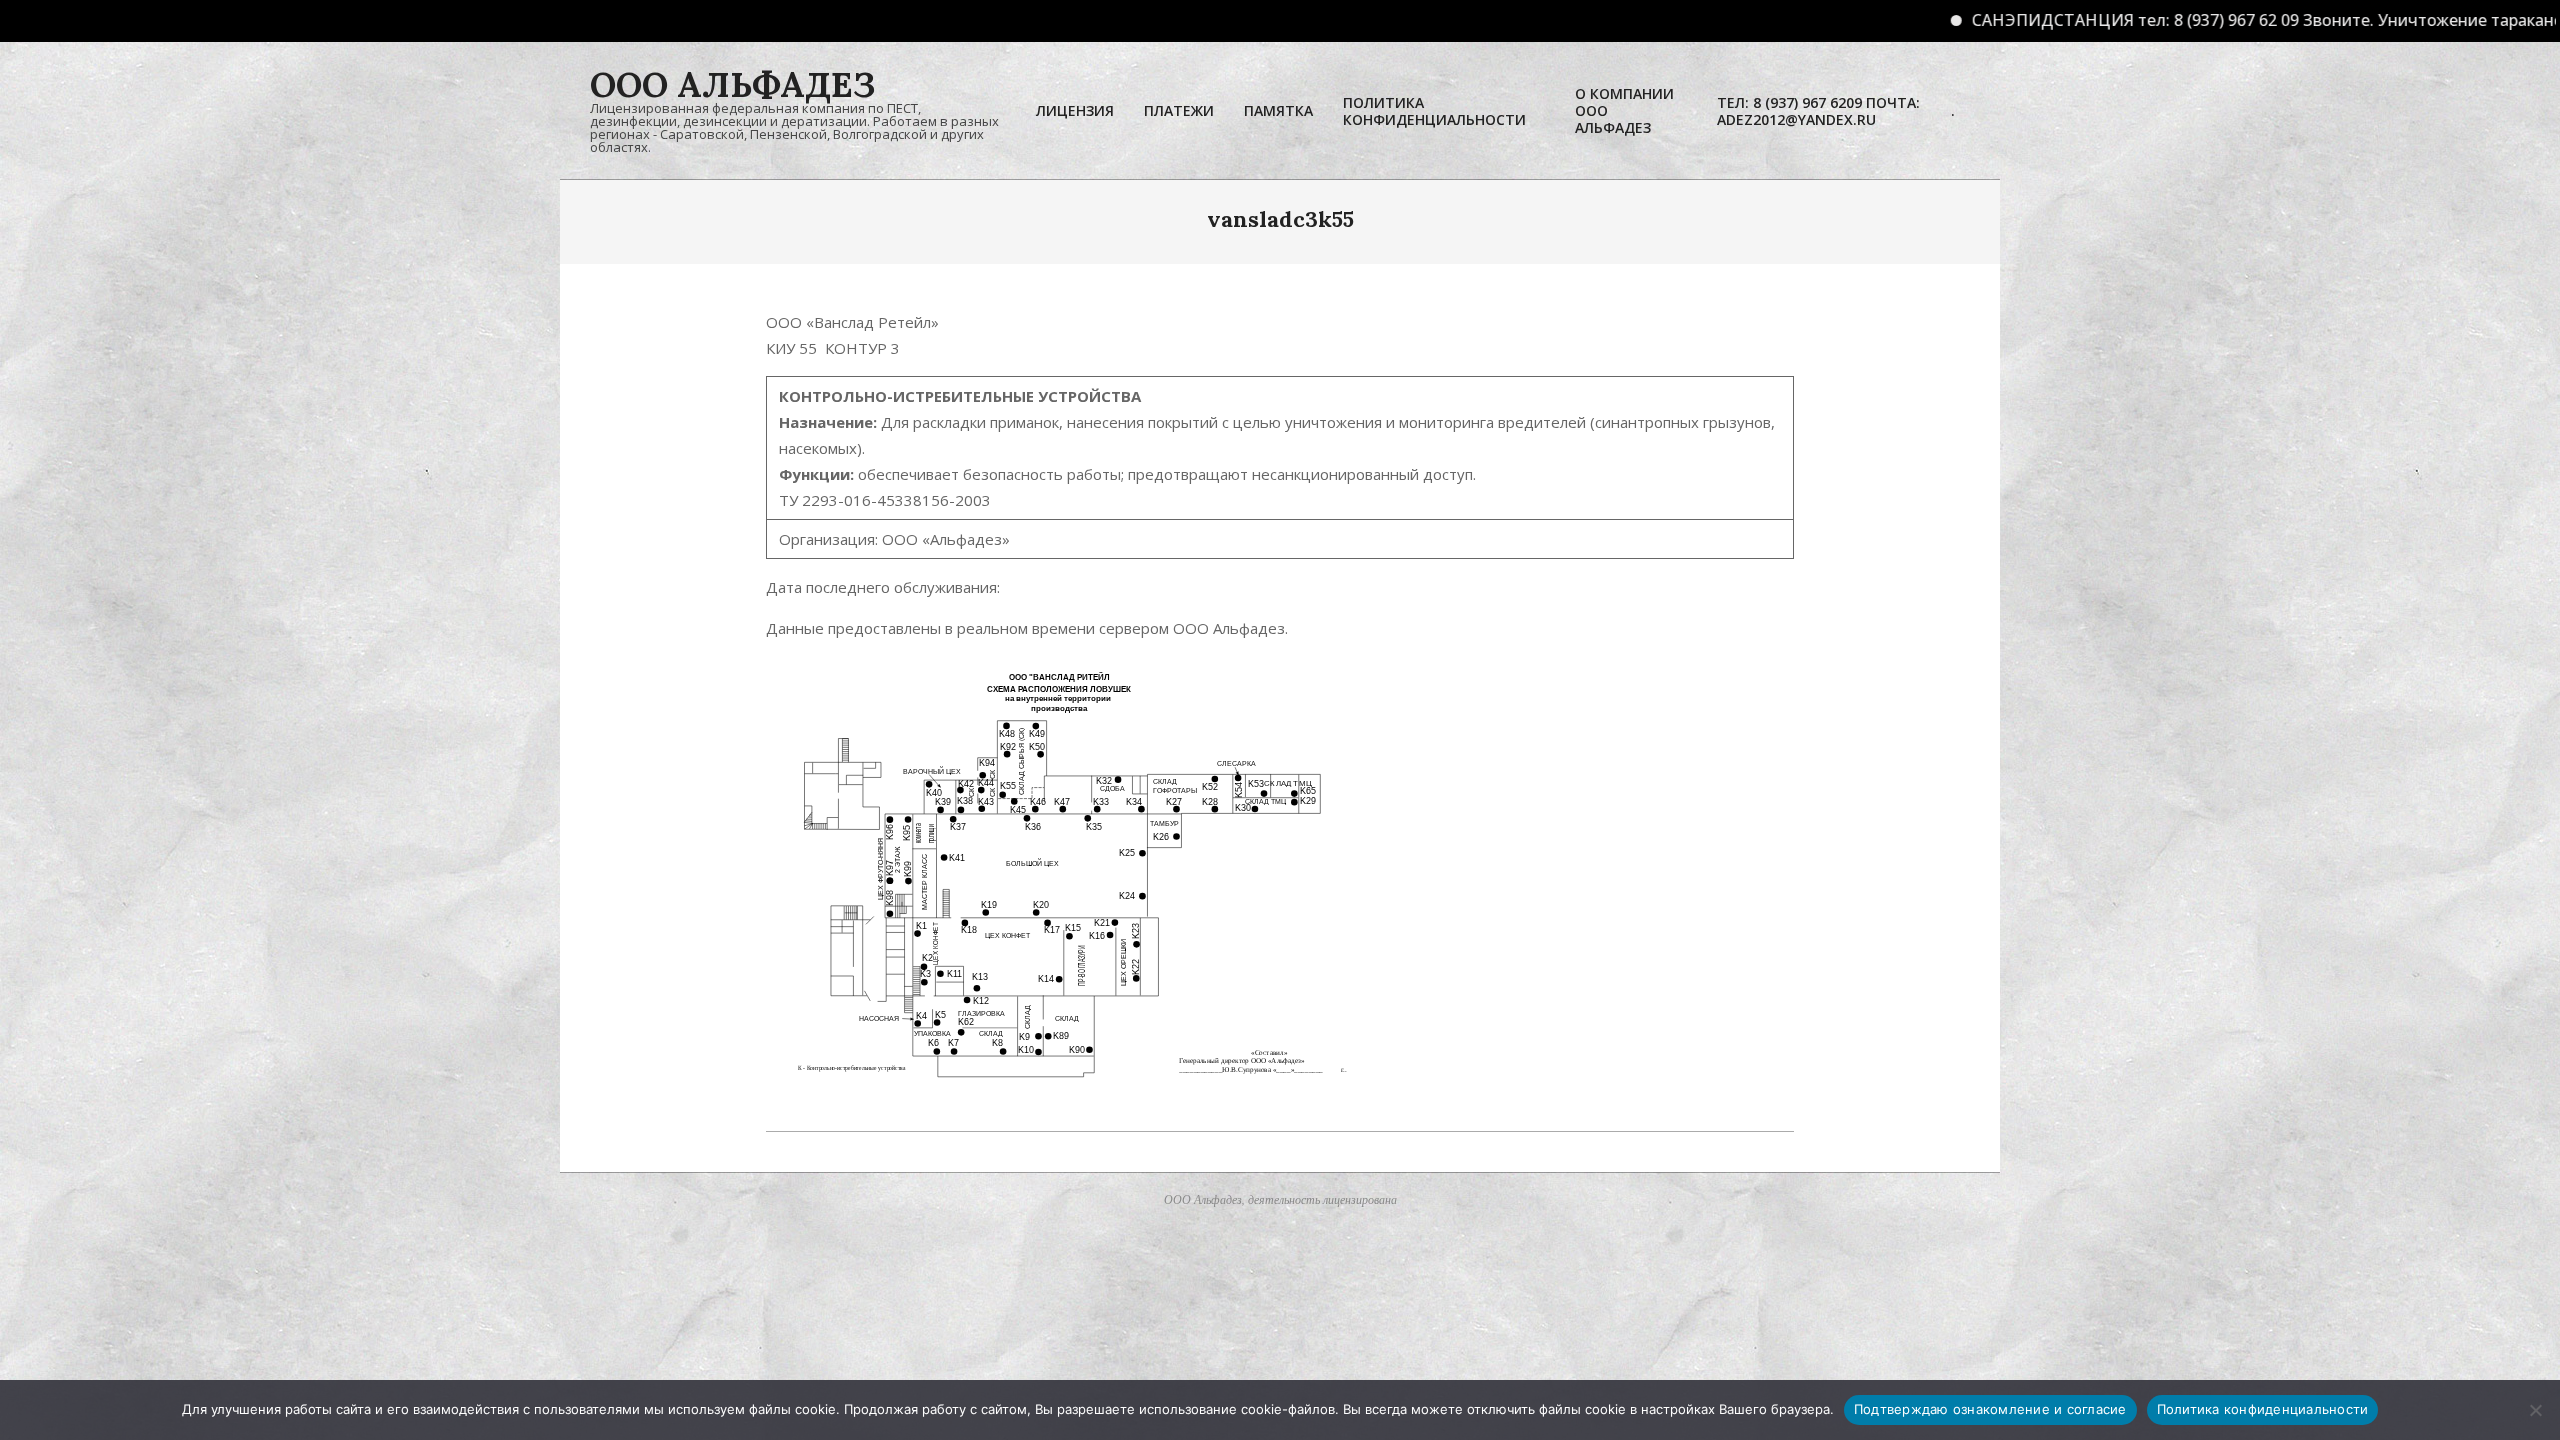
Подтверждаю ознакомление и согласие (1990, 1409)
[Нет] (2535, 1410)
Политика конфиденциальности (2263, 1409)
